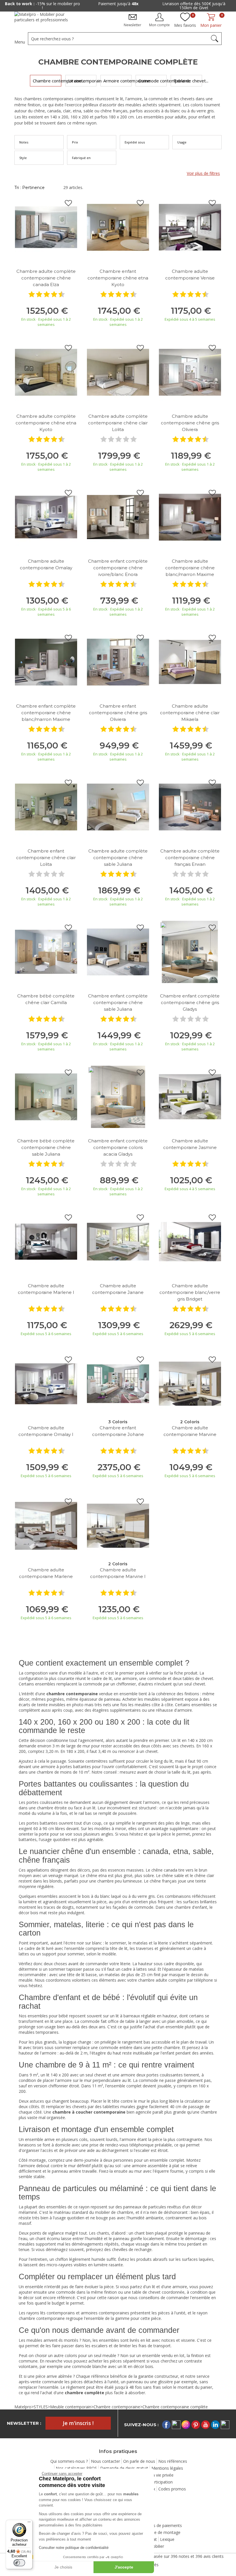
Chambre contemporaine (117, 2407)
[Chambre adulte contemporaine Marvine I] (118, 1525)
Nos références (173, 2461)
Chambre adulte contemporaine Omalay (46, 564)
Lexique (167, 2539)
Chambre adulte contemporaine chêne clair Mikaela (190, 713)
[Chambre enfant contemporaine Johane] (118, 1383)
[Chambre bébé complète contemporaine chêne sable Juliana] (46, 1096)
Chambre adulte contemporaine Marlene (46, 1573)
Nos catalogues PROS (76, 2468)
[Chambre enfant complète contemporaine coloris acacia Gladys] (118, 1096)
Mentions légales (167, 2468)
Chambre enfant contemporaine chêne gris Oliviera (118, 713)
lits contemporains (58, 2313)
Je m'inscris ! (78, 2423)
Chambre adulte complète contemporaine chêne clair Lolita (118, 423)
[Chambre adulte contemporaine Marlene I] (46, 1241)
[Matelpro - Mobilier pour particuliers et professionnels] (45, 19)
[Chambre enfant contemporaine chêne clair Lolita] (46, 807)
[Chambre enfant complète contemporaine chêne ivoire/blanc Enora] (118, 517)
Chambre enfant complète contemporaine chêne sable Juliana (118, 1002)
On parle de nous (139, 2461)
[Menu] (29, 2523)
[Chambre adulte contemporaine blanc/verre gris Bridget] (190, 1241)
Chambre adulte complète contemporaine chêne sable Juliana (118, 858)
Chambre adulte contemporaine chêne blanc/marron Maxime (190, 568)
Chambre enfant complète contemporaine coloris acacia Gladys (118, 1147)
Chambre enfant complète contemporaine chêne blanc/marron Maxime (46, 713)
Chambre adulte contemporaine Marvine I (118, 1573)
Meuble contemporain (71, 2407)
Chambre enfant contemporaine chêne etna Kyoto (118, 278)
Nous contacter (105, 2461)
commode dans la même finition (86, 2292)
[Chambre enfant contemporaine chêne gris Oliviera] (118, 662)
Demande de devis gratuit (124, 2468)
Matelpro (23, 2407)
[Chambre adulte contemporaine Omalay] (46, 517)
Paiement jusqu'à (48, 4)
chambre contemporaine (42, 2318)
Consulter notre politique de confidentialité (74, 2548)
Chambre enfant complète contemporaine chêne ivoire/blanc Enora (118, 568)
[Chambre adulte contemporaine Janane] (118, 1241)
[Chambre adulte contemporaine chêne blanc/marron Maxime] (190, 517)
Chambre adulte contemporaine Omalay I (46, 1431)
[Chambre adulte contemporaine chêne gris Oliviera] (190, 372)
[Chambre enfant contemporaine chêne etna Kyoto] (118, 227)
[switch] (19, 2563)
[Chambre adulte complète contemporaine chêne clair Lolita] (118, 372)
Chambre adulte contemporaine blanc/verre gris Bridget (190, 1292)
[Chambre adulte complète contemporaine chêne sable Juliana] (118, 807)
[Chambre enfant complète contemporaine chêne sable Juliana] (118, 951)
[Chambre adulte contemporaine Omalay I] (46, 1383)
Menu (20, 42)
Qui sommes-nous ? (69, 2461)
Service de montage (162, 2532)
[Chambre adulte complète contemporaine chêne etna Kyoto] (46, 372)
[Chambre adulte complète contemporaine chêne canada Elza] (46, 227)
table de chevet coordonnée (158, 2292)
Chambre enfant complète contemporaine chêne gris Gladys (190, 1002)
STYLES (41, 2407)
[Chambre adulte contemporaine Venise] (190, 227)
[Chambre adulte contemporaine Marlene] (46, 1525)
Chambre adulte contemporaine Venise (190, 275)
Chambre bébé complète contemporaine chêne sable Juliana (46, 1147)
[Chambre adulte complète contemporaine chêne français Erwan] (190, 807)
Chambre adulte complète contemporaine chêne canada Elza (46, 278)
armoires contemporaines (105, 2313)
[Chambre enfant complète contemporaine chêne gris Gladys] (190, 951)
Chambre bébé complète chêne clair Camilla (46, 999)
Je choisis (63, 2567)
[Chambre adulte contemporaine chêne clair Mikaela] (190, 662)
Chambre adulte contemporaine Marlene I (46, 1289)
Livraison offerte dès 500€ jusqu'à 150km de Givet (124, 6)
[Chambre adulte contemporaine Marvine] (190, 1383)
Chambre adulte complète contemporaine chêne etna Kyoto (46, 423)
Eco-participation (157, 2482)
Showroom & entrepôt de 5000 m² (200, 4)
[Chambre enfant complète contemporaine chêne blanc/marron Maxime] (46, 662)
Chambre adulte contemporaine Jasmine (190, 1144)
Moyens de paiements (161, 2525)
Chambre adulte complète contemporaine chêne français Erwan (190, 858)
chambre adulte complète (162, 1980)
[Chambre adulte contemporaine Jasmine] (190, 1096)
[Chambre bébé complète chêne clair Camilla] (46, 951)
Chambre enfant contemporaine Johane (118, 1431)
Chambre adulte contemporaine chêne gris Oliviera (190, 423)
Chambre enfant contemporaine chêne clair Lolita (46, 858)
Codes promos (172, 2489)
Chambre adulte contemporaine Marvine (190, 1431)
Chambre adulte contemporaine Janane (118, 1289)
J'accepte (124, 2567)
